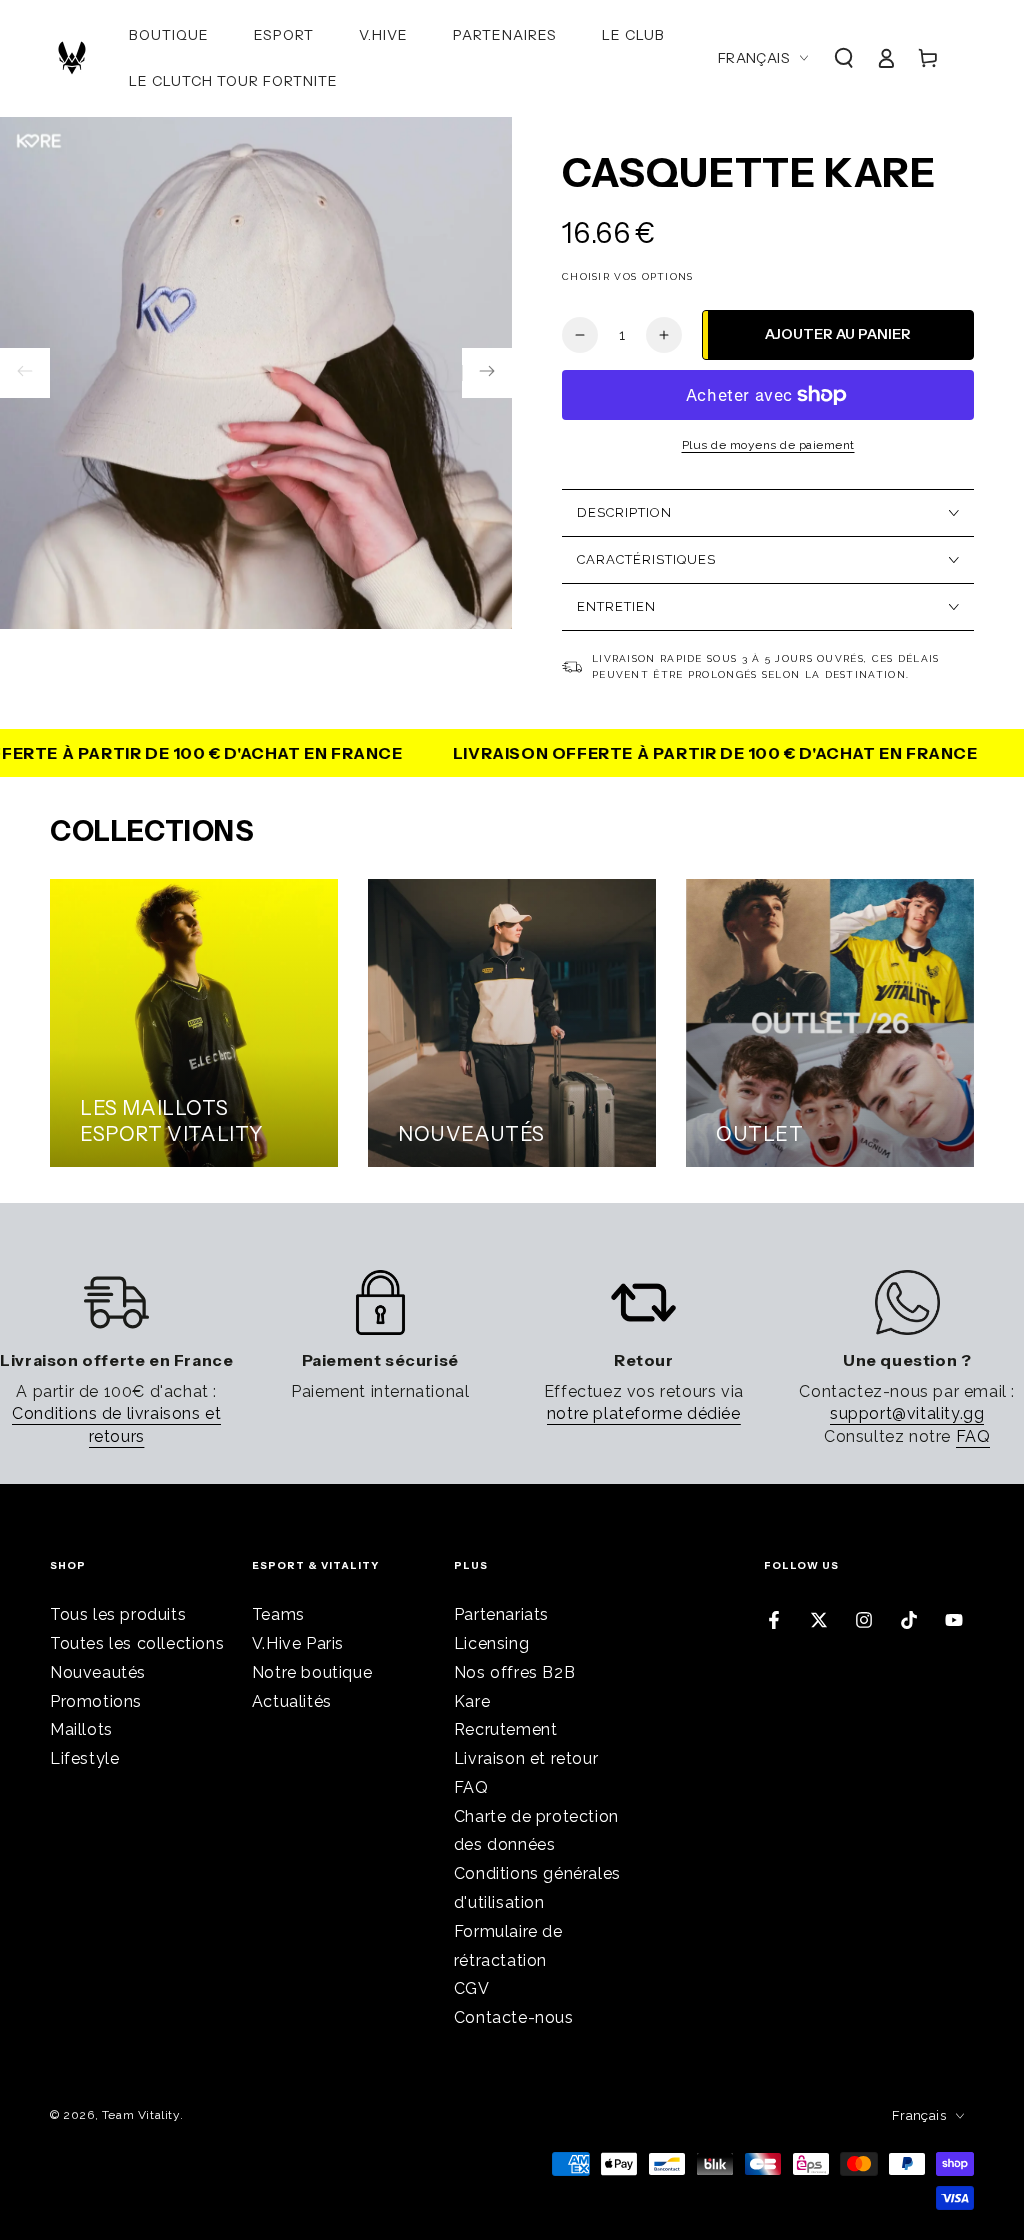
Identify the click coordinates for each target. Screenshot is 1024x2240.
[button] (844, 58)
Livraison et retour (526, 1758)
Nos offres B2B (514, 1672)
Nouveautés (98, 1672)
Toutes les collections (137, 1643)
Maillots (81, 1729)
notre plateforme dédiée (644, 1413)
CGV (472, 1988)
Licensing (491, 1643)
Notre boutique (312, 1672)
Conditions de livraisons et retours (116, 1424)
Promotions (96, 1701)
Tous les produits (118, 1614)
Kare (472, 1701)
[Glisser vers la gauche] (25, 373)
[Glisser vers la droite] (487, 373)
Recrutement (506, 1729)
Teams (278, 1614)
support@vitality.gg (907, 1413)
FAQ (973, 1436)
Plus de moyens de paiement (768, 445)
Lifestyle (84, 1758)
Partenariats (501, 1614)
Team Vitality (141, 2115)
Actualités (292, 1701)
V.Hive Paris (298, 1643)
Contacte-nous (514, 2017)
